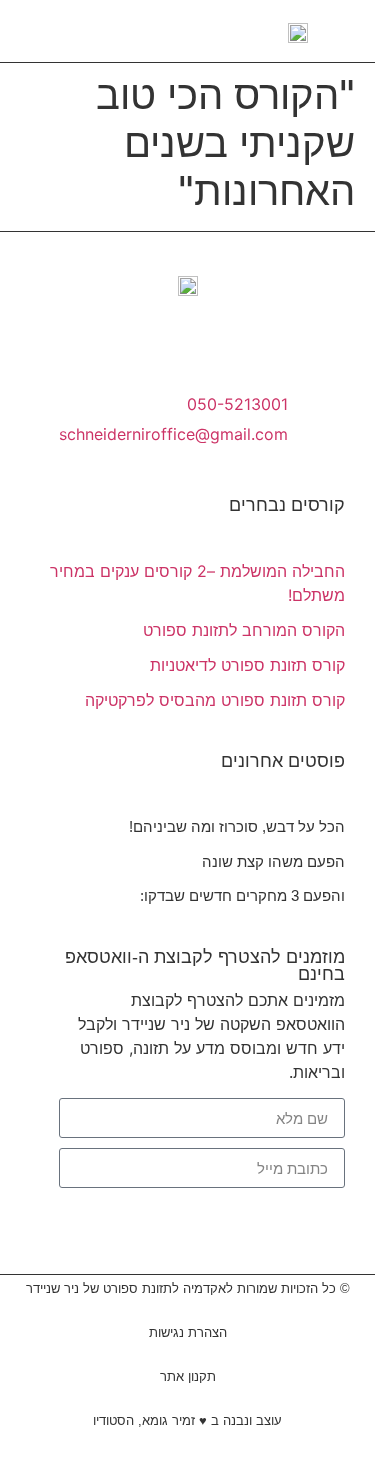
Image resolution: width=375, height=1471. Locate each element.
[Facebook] (160, 344)
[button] (24, 31)
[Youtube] (216, 344)
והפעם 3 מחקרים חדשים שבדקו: (242, 895)
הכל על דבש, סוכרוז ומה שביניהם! (237, 826)
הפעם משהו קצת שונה (273, 861)
